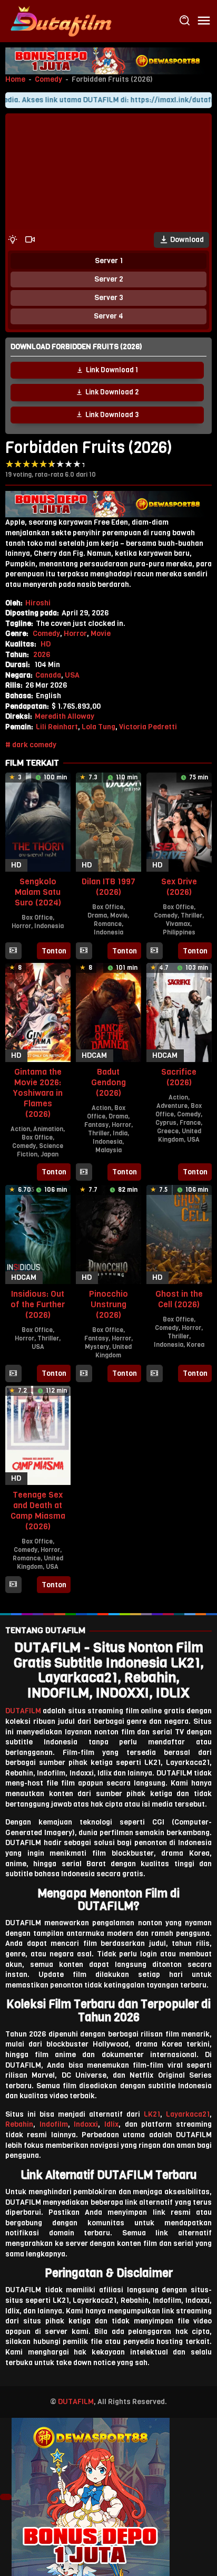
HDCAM (94, 1055)
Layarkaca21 (188, 2114)
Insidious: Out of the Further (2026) (38, 1304)
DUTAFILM (23, 1711)
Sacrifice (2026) (179, 1077)
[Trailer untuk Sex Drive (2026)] (154, 951)
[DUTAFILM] (61, 21)
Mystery (97, 1347)
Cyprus (166, 1123)
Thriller (191, 915)
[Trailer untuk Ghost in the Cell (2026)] (154, 1374)
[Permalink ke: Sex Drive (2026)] (179, 822)
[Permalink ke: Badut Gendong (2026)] (108, 1012)
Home (15, 79)
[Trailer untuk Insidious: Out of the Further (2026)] (13, 1374)
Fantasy (96, 1125)
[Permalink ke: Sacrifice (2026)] (179, 1012)
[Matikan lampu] (13, 240)
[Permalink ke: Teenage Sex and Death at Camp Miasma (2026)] (38, 1435)
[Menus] (204, 21)
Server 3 (109, 298)
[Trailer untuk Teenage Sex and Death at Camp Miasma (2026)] (13, 1585)
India (120, 1133)
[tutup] (6, 2497)
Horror (75, 634)
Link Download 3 (112, 415)
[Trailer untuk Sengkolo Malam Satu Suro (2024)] (13, 951)
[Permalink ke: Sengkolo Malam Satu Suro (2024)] (38, 822)
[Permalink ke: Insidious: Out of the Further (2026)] (38, 1234)
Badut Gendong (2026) (108, 1082)
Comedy (48, 79)
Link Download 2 (112, 392)
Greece (168, 1131)
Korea (195, 1345)
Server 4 (108, 316)
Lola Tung (98, 727)
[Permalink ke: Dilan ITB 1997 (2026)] (108, 822)
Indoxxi (86, 2124)
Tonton (54, 951)
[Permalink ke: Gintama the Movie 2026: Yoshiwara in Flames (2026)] (38, 1012)
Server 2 (109, 279)
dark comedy (34, 745)
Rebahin (19, 2124)
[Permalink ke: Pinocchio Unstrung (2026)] (108, 1234)
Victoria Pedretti (148, 727)
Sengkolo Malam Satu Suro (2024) (38, 892)
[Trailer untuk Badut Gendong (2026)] (84, 1172)
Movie (101, 634)
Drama (97, 915)
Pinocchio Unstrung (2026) (108, 1304)
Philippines (179, 932)
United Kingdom (180, 1135)
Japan (50, 1154)
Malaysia (108, 1150)
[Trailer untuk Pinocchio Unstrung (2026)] (84, 1374)
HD (46, 644)
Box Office (37, 918)
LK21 (152, 2114)
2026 (42, 655)
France (190, 1123)
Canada (48, 675)
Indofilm (54, 2124)
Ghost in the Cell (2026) (179, 1299)
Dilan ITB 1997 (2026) (108, 887)
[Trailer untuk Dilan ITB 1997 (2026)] (84, 951)
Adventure (172, 1106)
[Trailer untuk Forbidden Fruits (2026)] (30, 240)
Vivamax (178, 924)
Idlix (111, 2124)
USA (72, 675)
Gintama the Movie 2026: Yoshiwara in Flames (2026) (38, 1093)
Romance (108, 924)
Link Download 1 (112, 370)
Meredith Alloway (65, 716)
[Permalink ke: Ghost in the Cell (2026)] (179, 1234)
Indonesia (49, 926)
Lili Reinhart (57, 727)
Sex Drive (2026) (179, 887)
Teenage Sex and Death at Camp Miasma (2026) (38, 1511)
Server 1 (109, 261)
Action (20, 1129)
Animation (48, 1129)
